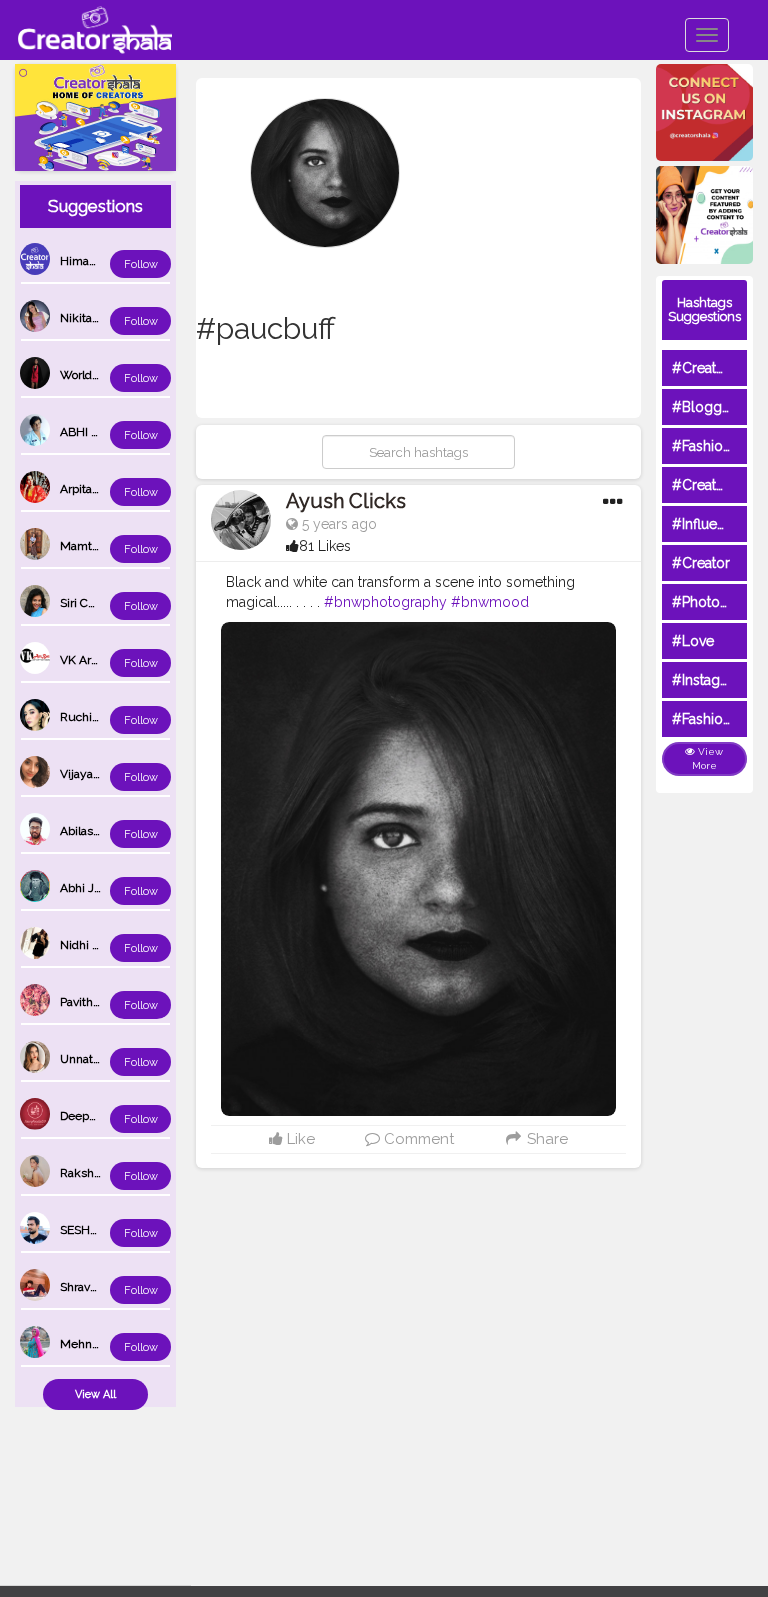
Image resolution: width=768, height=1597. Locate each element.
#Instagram (708, 680)
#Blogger (703, 407)
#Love (693, 641)
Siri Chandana (97, 603)
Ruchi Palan (92, 717)
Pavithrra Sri (92, 1002)
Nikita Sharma (98, 318)
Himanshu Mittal (105, 261)
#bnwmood (490, 602)
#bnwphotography (385, 602)
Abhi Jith (84, 888)
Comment (417, 1139)
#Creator (701, 563)
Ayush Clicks (346, 501)
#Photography (719, 602)
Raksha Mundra (103, 1173)
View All (95, 1394)
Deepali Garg (95, 1116)
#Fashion (701, 446)
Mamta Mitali (95, 546)
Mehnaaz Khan (101, 1344)
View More (708, 758)
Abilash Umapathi (108, 831)
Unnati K (83, 1059)
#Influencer (709, 524)
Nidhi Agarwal (98, 945)
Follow (141, 264)
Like (299, 1139)
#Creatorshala (717, 368)
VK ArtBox (87, 660)
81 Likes (325, 546)
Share (545, 1139)
